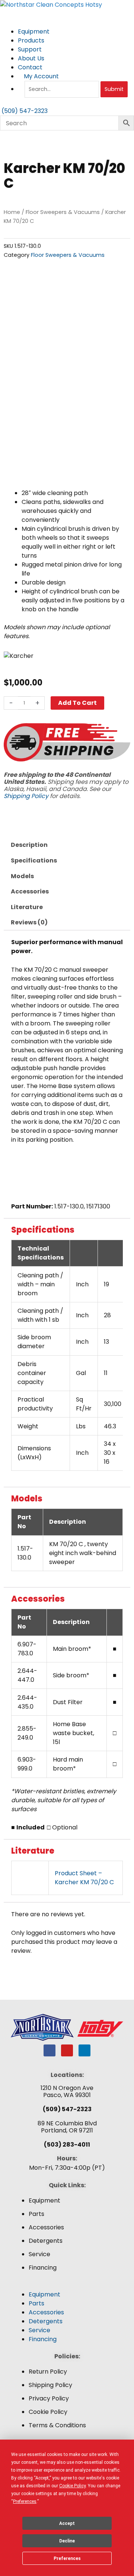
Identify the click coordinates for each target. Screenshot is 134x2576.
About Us (32, 58)
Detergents (46, 2241)
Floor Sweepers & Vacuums (63, 212)
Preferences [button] (25, 2501)
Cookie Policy (48, 2412)
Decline (67, 2541)
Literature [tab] (27, 907)
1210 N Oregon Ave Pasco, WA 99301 (67, 2091)
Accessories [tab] (30, 891)
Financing (43, 2268)
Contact (30, 67)
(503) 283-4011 (67, 2145)
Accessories (46, 2227)
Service (39, 2254)
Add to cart (77, 703)
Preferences (67, 2558)
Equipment (34, 31)
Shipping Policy (26, 796)
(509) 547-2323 (67, 2109)
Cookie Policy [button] (72, 2486)
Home (12, 212)
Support (31, 49)
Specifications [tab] (34, 860)
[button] (67, 2286)
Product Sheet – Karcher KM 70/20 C (84, 1878)
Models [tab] (22, 876)
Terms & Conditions (57, 2425)
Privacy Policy (49, 2398)
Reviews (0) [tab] (29, 922)
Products (32, 40)
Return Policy (48, 2372)
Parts (36, 2214)
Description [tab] (29, 845)
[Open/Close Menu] (67, 14)
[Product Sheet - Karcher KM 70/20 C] (30, 1878)
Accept (67, 2523)
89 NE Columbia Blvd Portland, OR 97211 (67, 2127)
